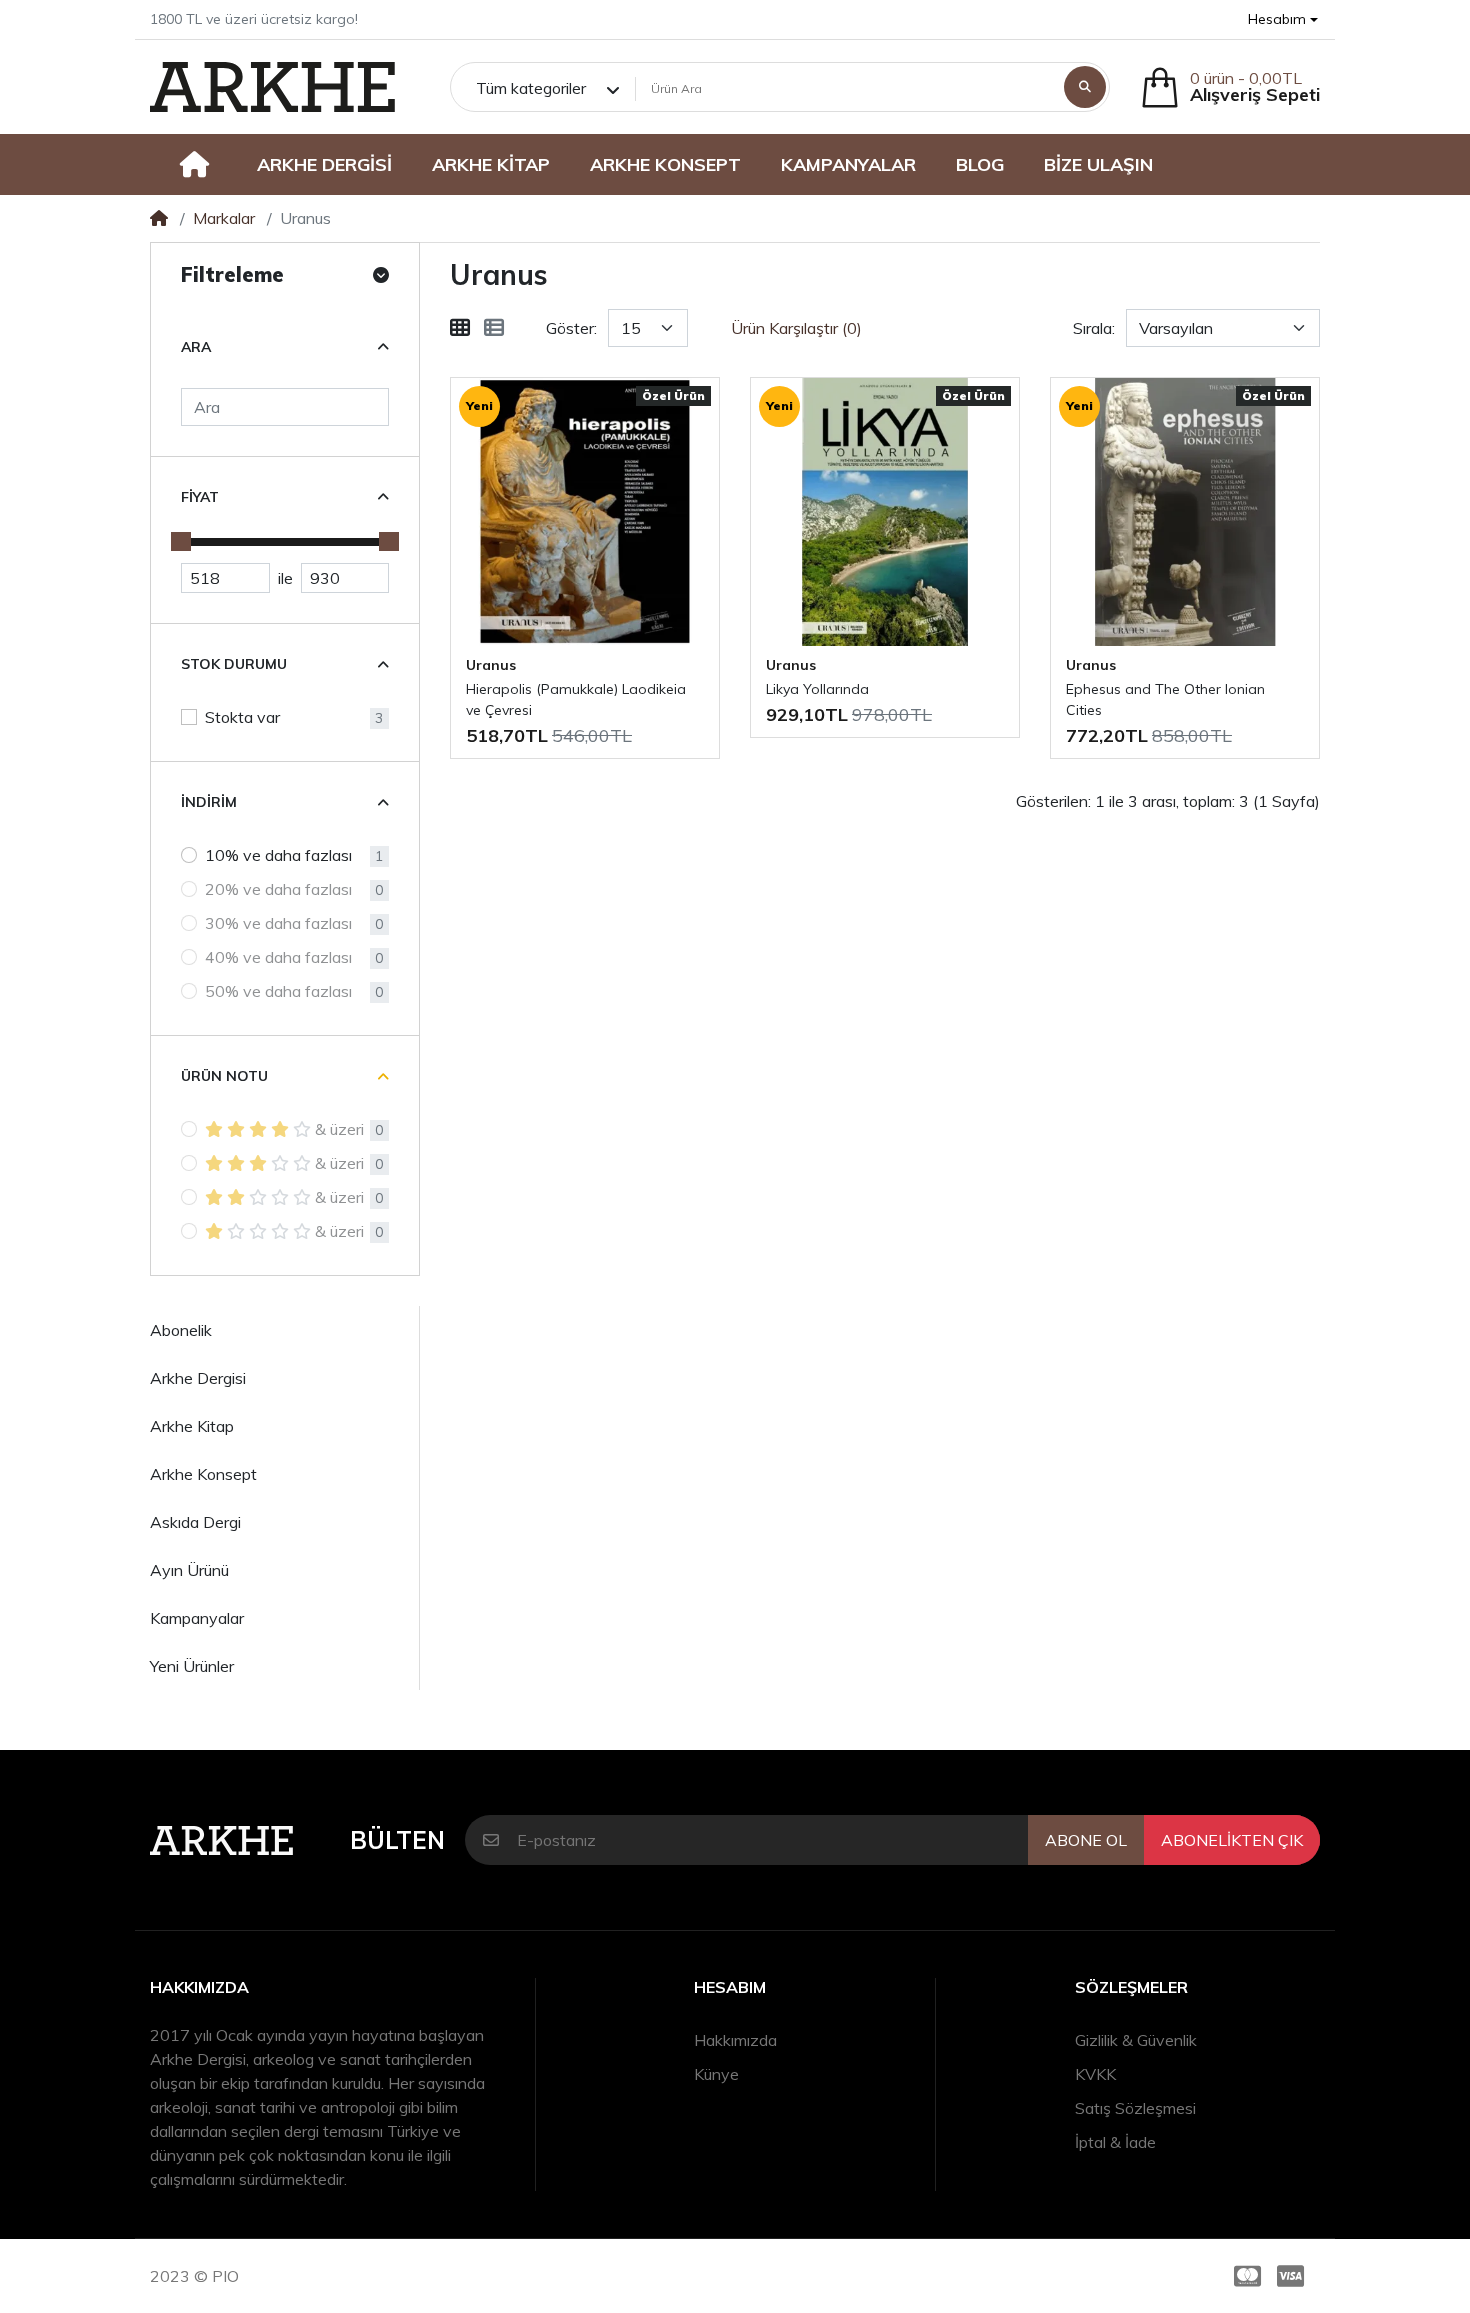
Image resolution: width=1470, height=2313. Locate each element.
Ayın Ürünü (189, 1570)
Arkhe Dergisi (198, 1378)
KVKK (1095, 2074)
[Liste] (494, 328)
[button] (1283, 19)
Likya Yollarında (817, 689)
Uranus (491, 665)
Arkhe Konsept (203, 1474)
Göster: (571, 328)
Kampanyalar (197, 1618)
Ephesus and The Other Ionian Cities (1165, 699)
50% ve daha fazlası (278, 991)
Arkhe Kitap (192, 1426)
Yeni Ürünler (192, 1666)
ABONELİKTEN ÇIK (1232, 1840)
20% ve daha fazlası (278, 889)
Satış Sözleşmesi (1135, 2108)
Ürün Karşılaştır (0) (796, 328)
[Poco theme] (272, 87)
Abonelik (181, 1330)
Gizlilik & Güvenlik (1136, 2040)
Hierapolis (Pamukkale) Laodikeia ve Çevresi (576, 699)
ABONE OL (1086, 1840)
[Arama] (1085, 87)
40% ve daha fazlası (278, 957)
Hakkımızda (735, 2040)
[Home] (159, 218)
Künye (716, 2074)
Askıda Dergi (195, 1522)
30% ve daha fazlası (278, 923)
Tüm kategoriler (531, 88)
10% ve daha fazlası (278, 855)
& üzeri (339, 1129)
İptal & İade (1115, 2142)
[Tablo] (460, 328)
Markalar (224, 218)
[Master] (1243, 2276)
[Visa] (1294, 2276)
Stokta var (242, 717)
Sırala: (1094, 328)
